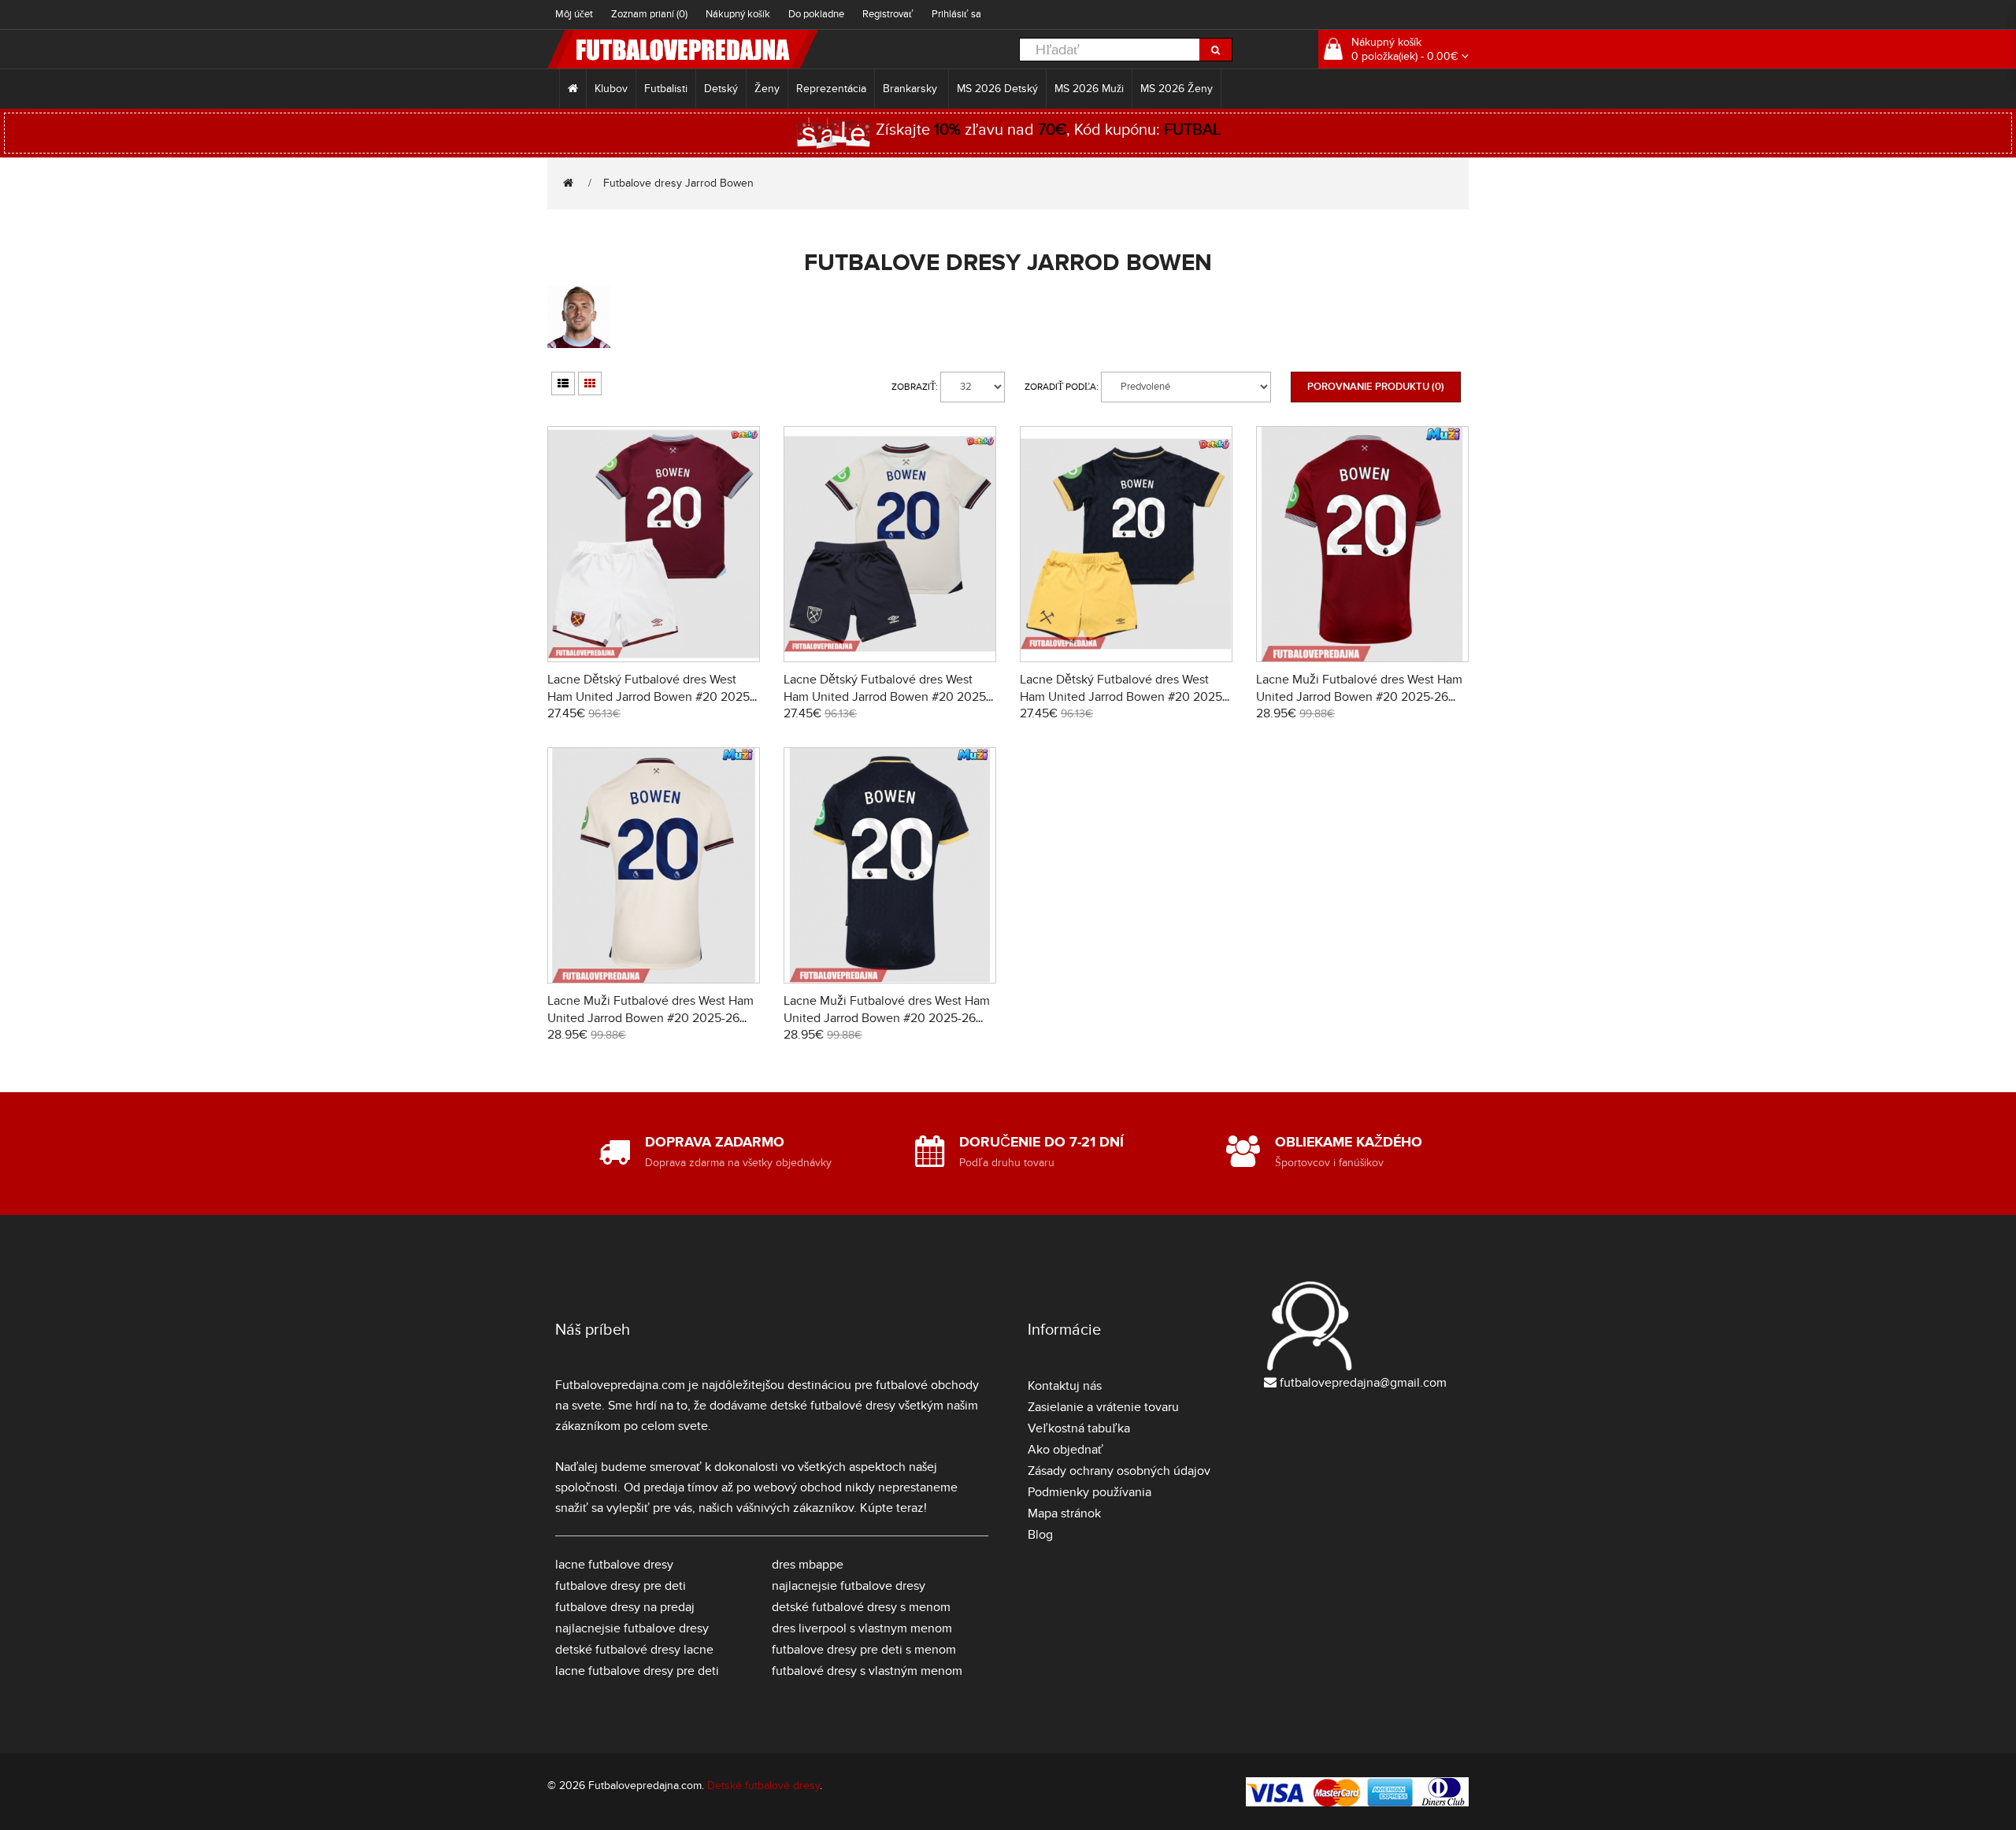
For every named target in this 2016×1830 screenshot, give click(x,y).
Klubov (611, 89)
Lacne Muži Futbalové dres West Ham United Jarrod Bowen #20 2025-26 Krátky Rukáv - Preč (650, 1018)
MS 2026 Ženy (1177, 89)
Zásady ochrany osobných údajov (1119, 1471)
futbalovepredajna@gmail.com (1363, 1383)
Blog (1040, 1535)
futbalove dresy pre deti (621, 1586)
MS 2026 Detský (997, 89)
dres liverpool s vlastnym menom (862, 1628)
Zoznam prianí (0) (649, 14)
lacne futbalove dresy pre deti (637, 1671)
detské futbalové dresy (833, 1406)
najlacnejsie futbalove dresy (632, 1628)
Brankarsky (912, 89)
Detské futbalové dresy (763, 1786)
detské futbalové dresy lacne (634, 1650)
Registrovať (888, 14)
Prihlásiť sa (956, 14)
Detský (721, 89)
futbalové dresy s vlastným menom (867, 1671)
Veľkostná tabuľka (1079, 1428)
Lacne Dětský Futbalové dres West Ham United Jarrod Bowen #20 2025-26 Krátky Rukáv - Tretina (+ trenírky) (1123, 697)
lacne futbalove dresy (614, 1565)
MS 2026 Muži (1089, 89)
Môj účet (574, 14)
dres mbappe (808, 1565)
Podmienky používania (1090, 1492)
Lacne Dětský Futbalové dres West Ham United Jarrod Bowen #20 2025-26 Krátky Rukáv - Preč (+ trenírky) (887, 697)
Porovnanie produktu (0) (1376, 387)
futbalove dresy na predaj (625, 1607)
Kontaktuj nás (1065, 1386)
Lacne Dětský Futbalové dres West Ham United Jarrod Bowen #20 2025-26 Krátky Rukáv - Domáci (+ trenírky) (650, 697)
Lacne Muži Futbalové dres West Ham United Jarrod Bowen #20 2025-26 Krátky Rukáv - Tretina (887, 1018)
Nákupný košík (738, 14)
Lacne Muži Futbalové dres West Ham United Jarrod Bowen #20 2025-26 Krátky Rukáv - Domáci (1359, 697)
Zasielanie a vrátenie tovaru (1103, 1407)
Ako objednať (1065, 1450)
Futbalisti (666, 89)
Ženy (767, 89)
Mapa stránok (1064, 1513)
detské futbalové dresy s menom (861, 1607)
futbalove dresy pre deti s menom (864, 1650)
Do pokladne (816, 14)
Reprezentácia (831, 89)
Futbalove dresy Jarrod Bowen (678, 183)
